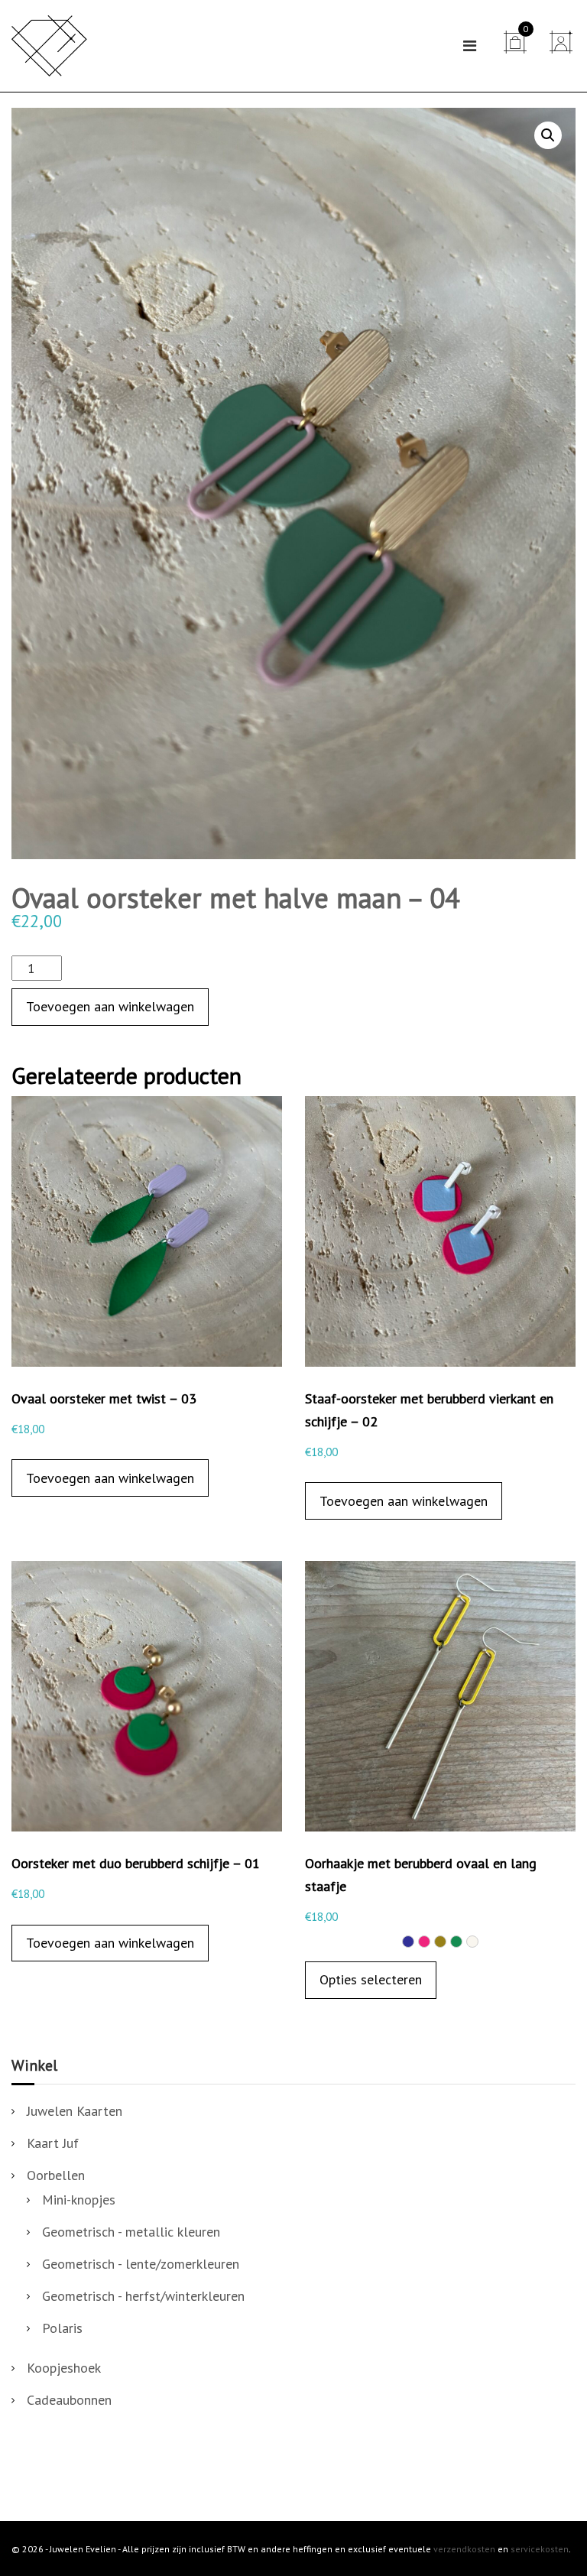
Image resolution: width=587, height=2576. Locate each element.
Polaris (62, 2328)
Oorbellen (56, 2175)
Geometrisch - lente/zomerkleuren (141, 2264)
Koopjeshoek (64, 2368)
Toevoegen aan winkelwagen (110, 1006)
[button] (548, 135)
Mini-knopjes (79, 2200)
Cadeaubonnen (69, 2400)
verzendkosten (464, 2549)
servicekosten (540, 2549)
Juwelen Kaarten (75, 2111)
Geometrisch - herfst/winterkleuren (143, 2296)
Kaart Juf (53, 2143)
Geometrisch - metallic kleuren (131, 2232)
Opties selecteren (371, 1979)
